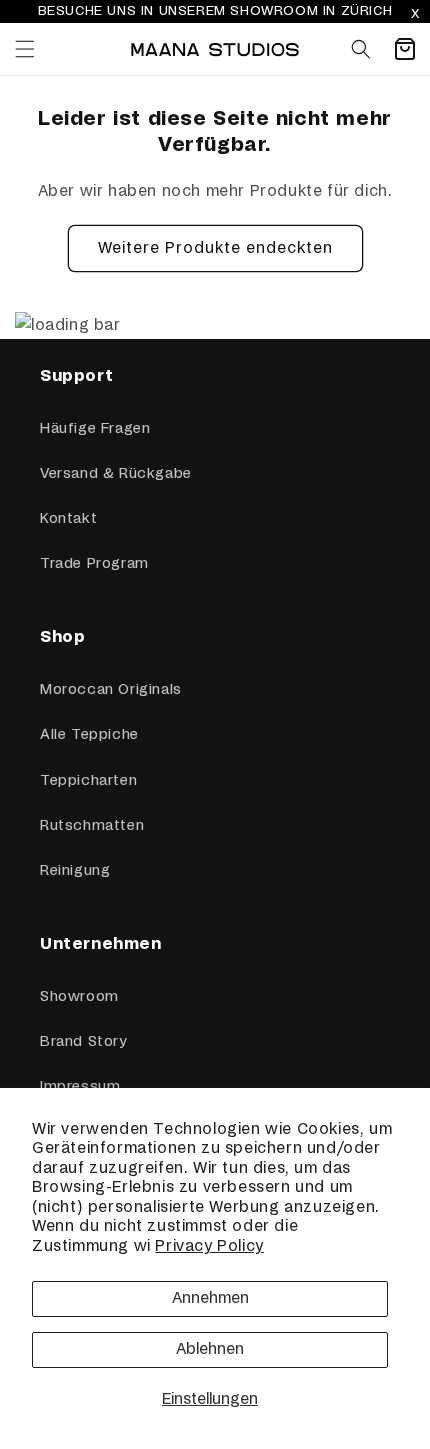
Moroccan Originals (111, 690)
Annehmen (210, 1298)
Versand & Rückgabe (116, 474)
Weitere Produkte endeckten (215, 248)
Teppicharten (88, 781)
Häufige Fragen (95, 429)
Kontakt (68, 519)
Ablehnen (210, 1349)
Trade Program (94, 564)
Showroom (79, 997)
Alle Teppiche (89, 735)
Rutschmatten (92, 826)
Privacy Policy (209, 1246)
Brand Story (83, 1042)
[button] (25, 49)
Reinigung (75, 871)
